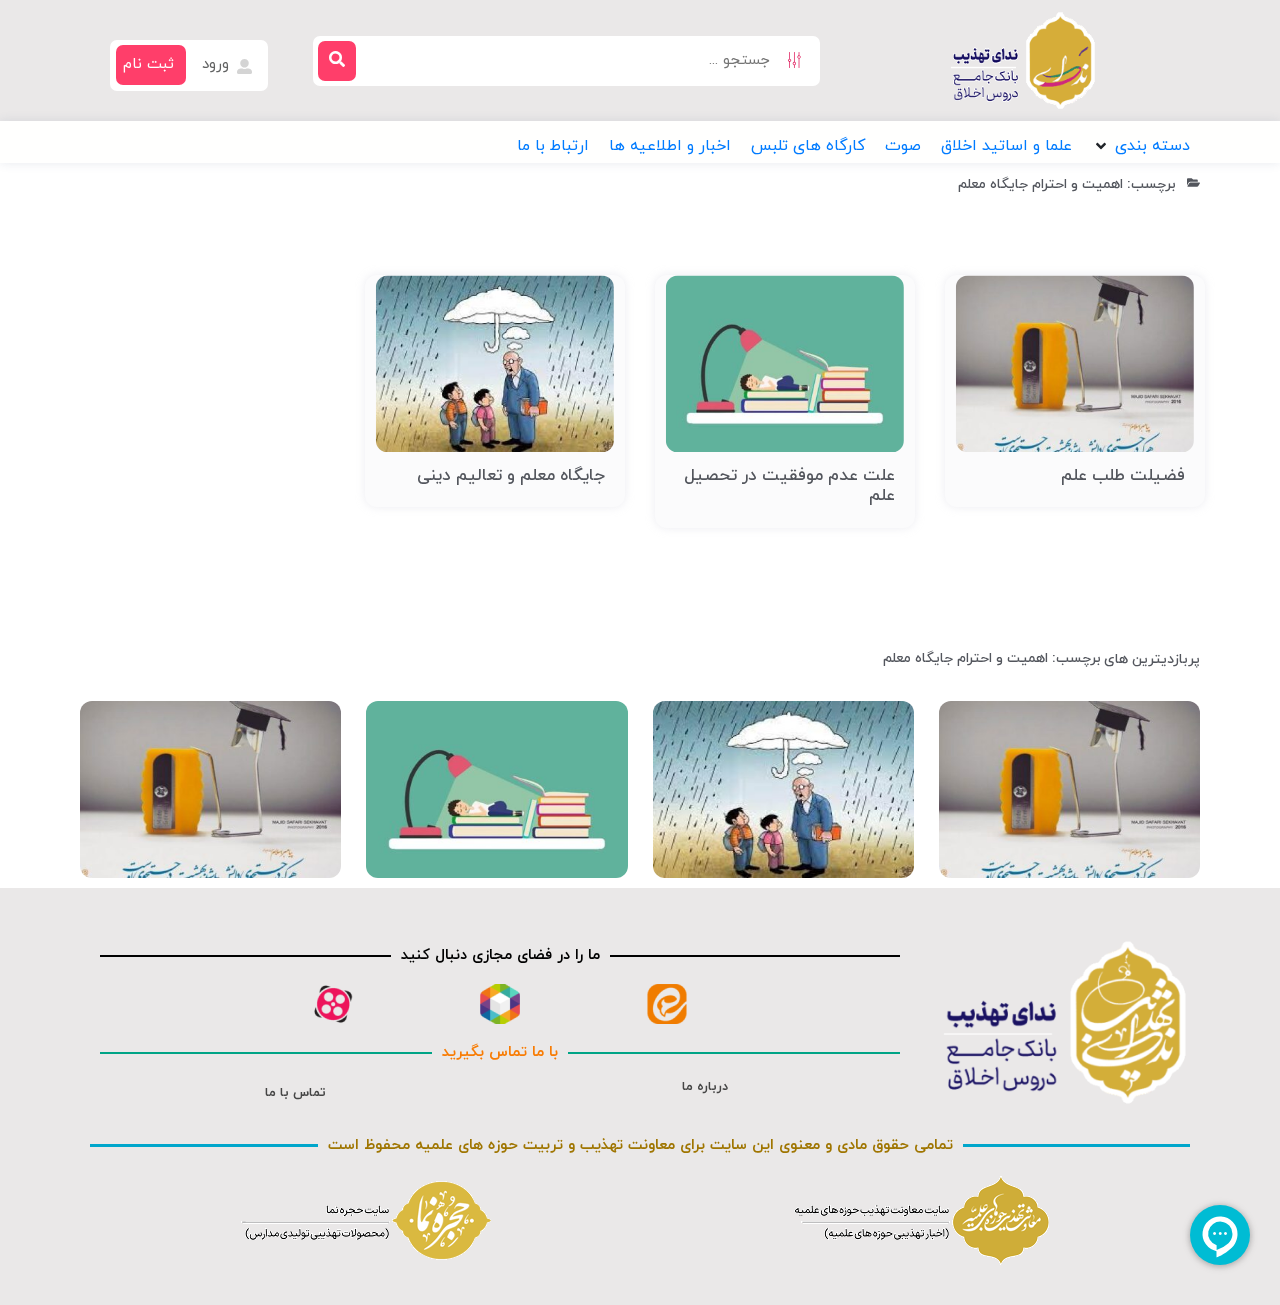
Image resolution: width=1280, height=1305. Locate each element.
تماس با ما (295, 1093)
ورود (218, 64)
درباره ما (705, 1087)
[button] (1141, 146)
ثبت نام (148, 64)
